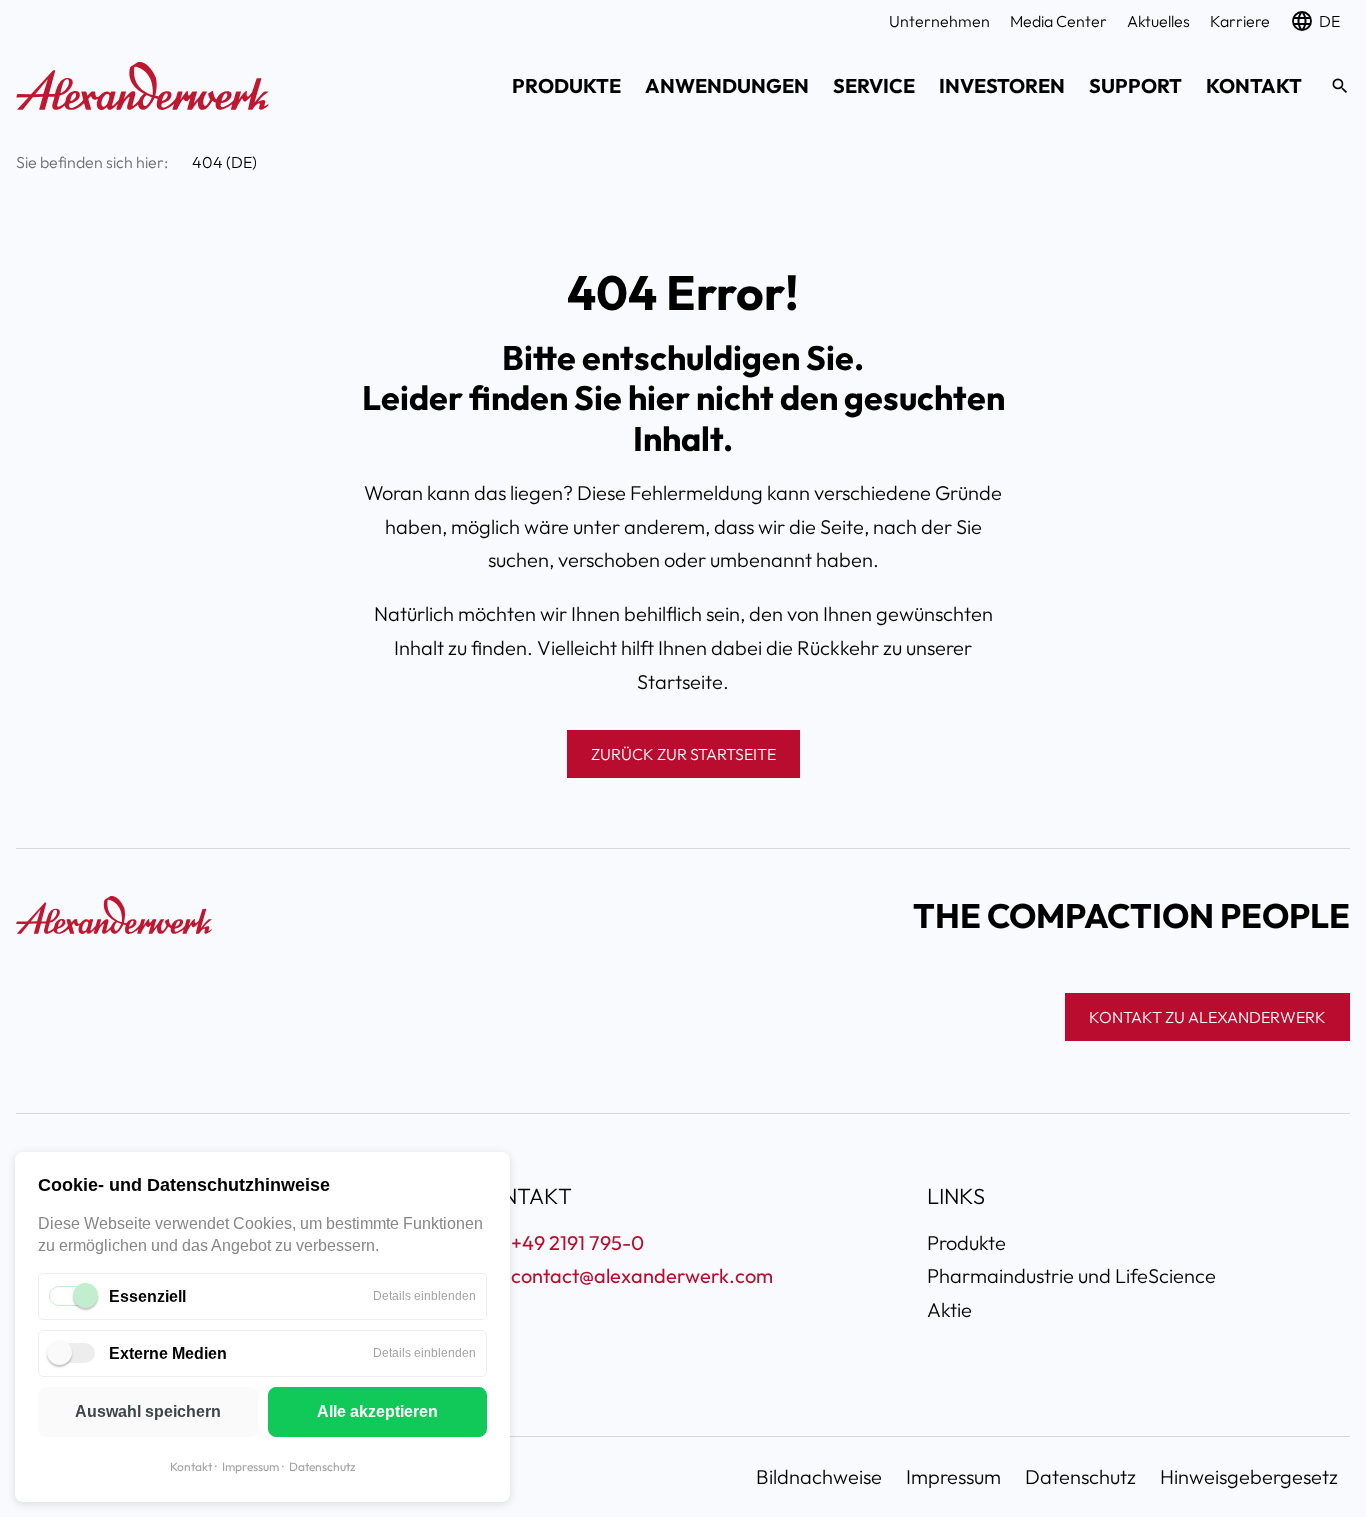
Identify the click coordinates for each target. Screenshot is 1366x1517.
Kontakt (191, 1466)
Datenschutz (322, 1466)
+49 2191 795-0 (577, 1242)
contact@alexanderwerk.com (642, 1275)
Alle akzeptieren (377, 1411)
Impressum (250, 1466)
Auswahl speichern (148, 1411)
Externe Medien (168, 1353)
